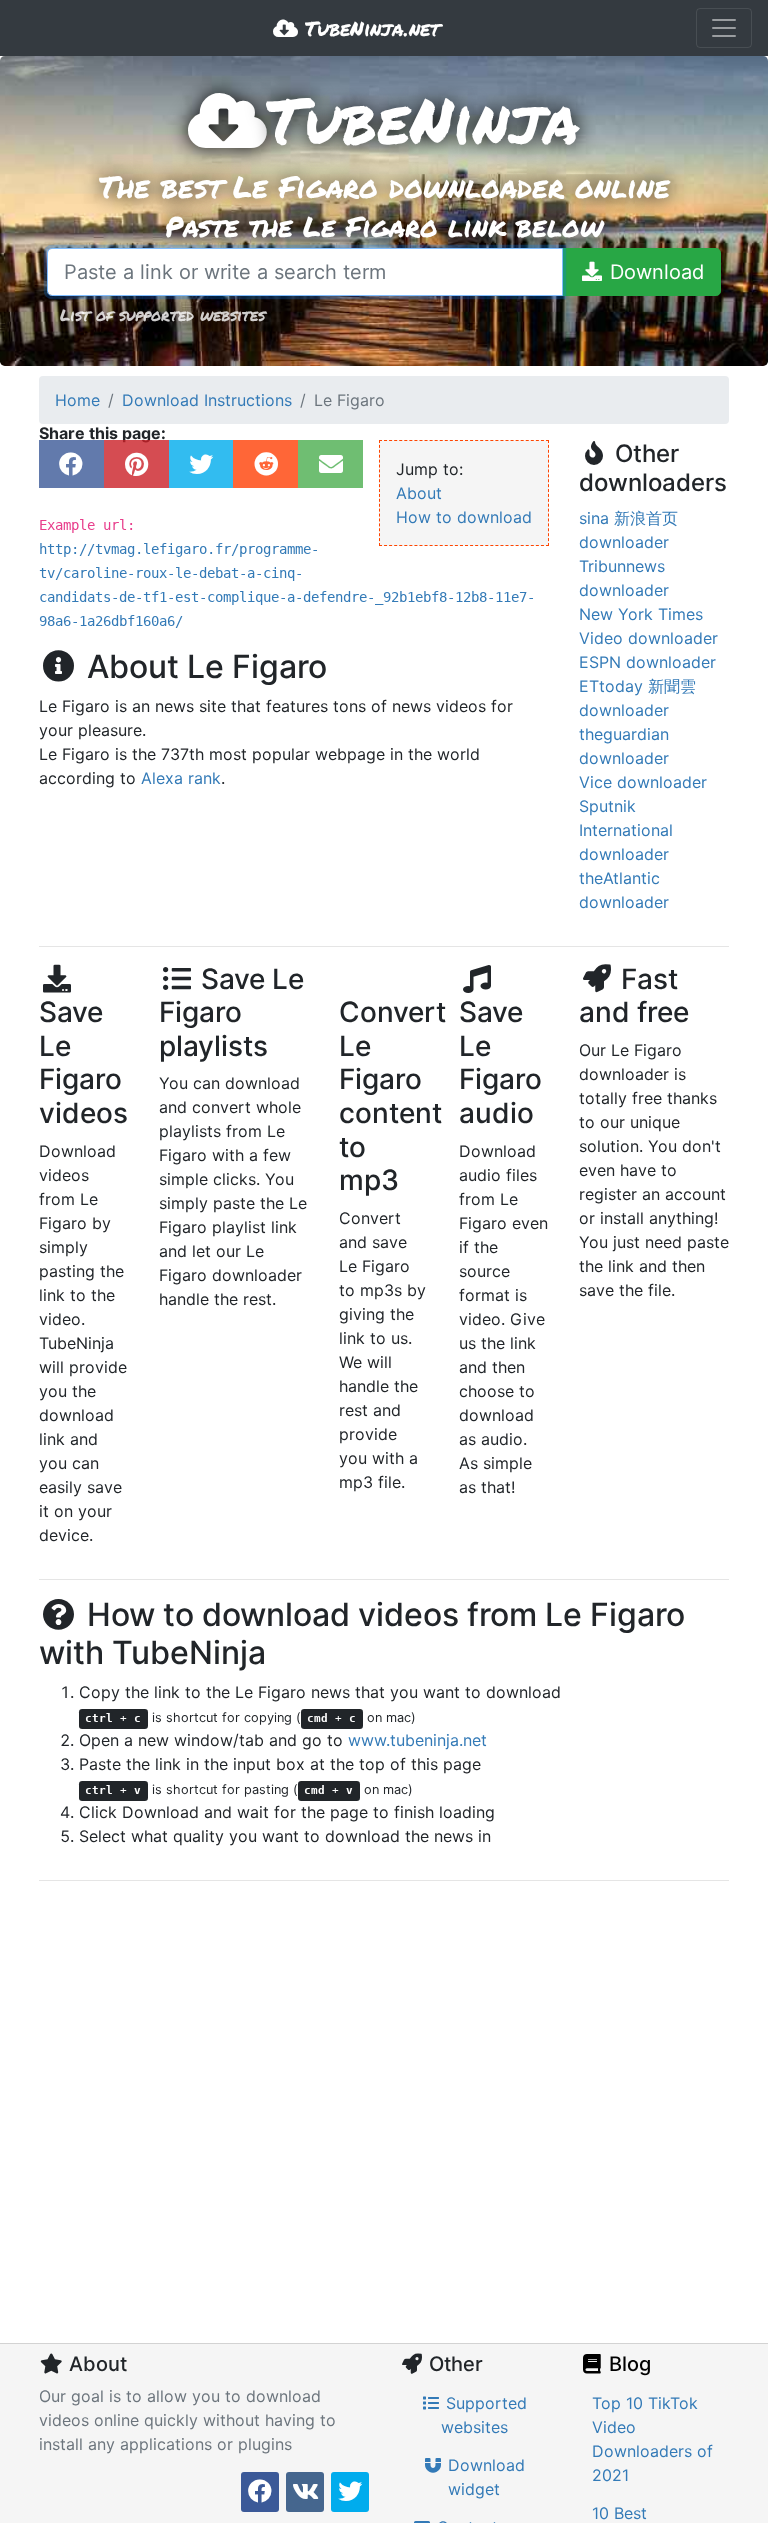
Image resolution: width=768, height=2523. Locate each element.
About (419, 493)
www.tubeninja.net (417, 1740)
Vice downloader (643, 782)
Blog (627, 2364)
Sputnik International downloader (626, 830)
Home (77, 400)
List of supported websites (162, 314)
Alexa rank (181, 778)
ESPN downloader (647, 662)
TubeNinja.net (369, 28)
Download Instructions (207, 400)
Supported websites (484, 2415)
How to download (464, 517)
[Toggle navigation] (724, 28)
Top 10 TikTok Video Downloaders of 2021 (652, 2439)
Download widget (484, 2477)
